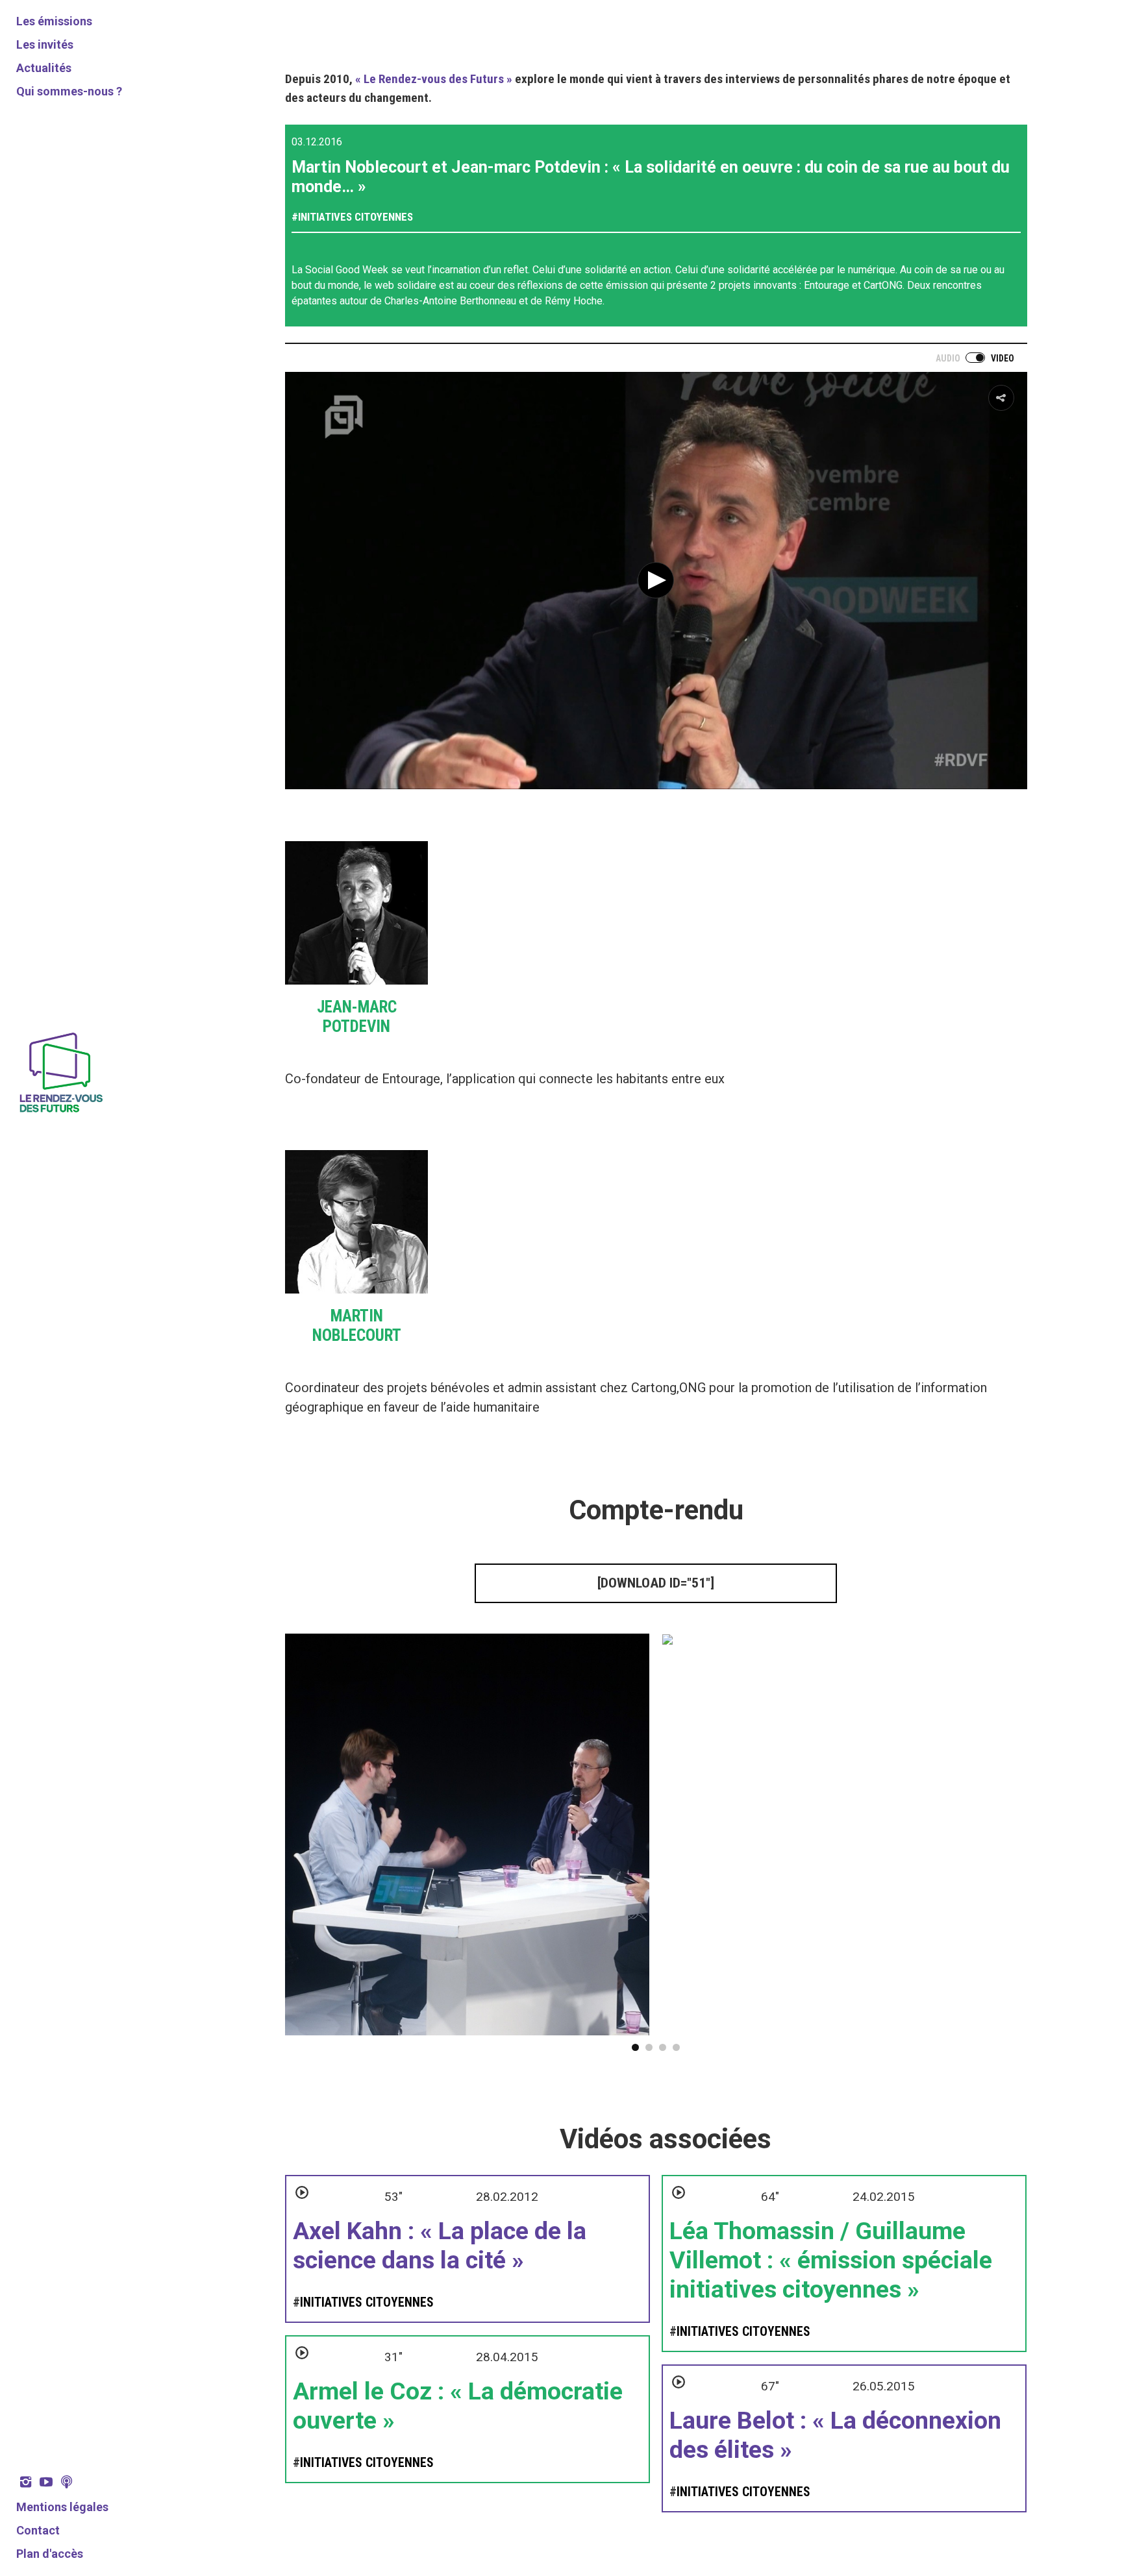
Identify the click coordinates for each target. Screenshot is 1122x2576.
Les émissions (54, 21)
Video (1003, 358)
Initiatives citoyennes (355, 217)
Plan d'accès (50, 2554)
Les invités (45, 44)
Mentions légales (62, 2507)
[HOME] (60, 1114)
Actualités (44, 68)
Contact (38, 2530)
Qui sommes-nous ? (69, 91)
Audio (948, 358)
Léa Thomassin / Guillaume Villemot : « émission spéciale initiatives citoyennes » (831, 2260)
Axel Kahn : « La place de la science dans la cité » (440, 2245)
